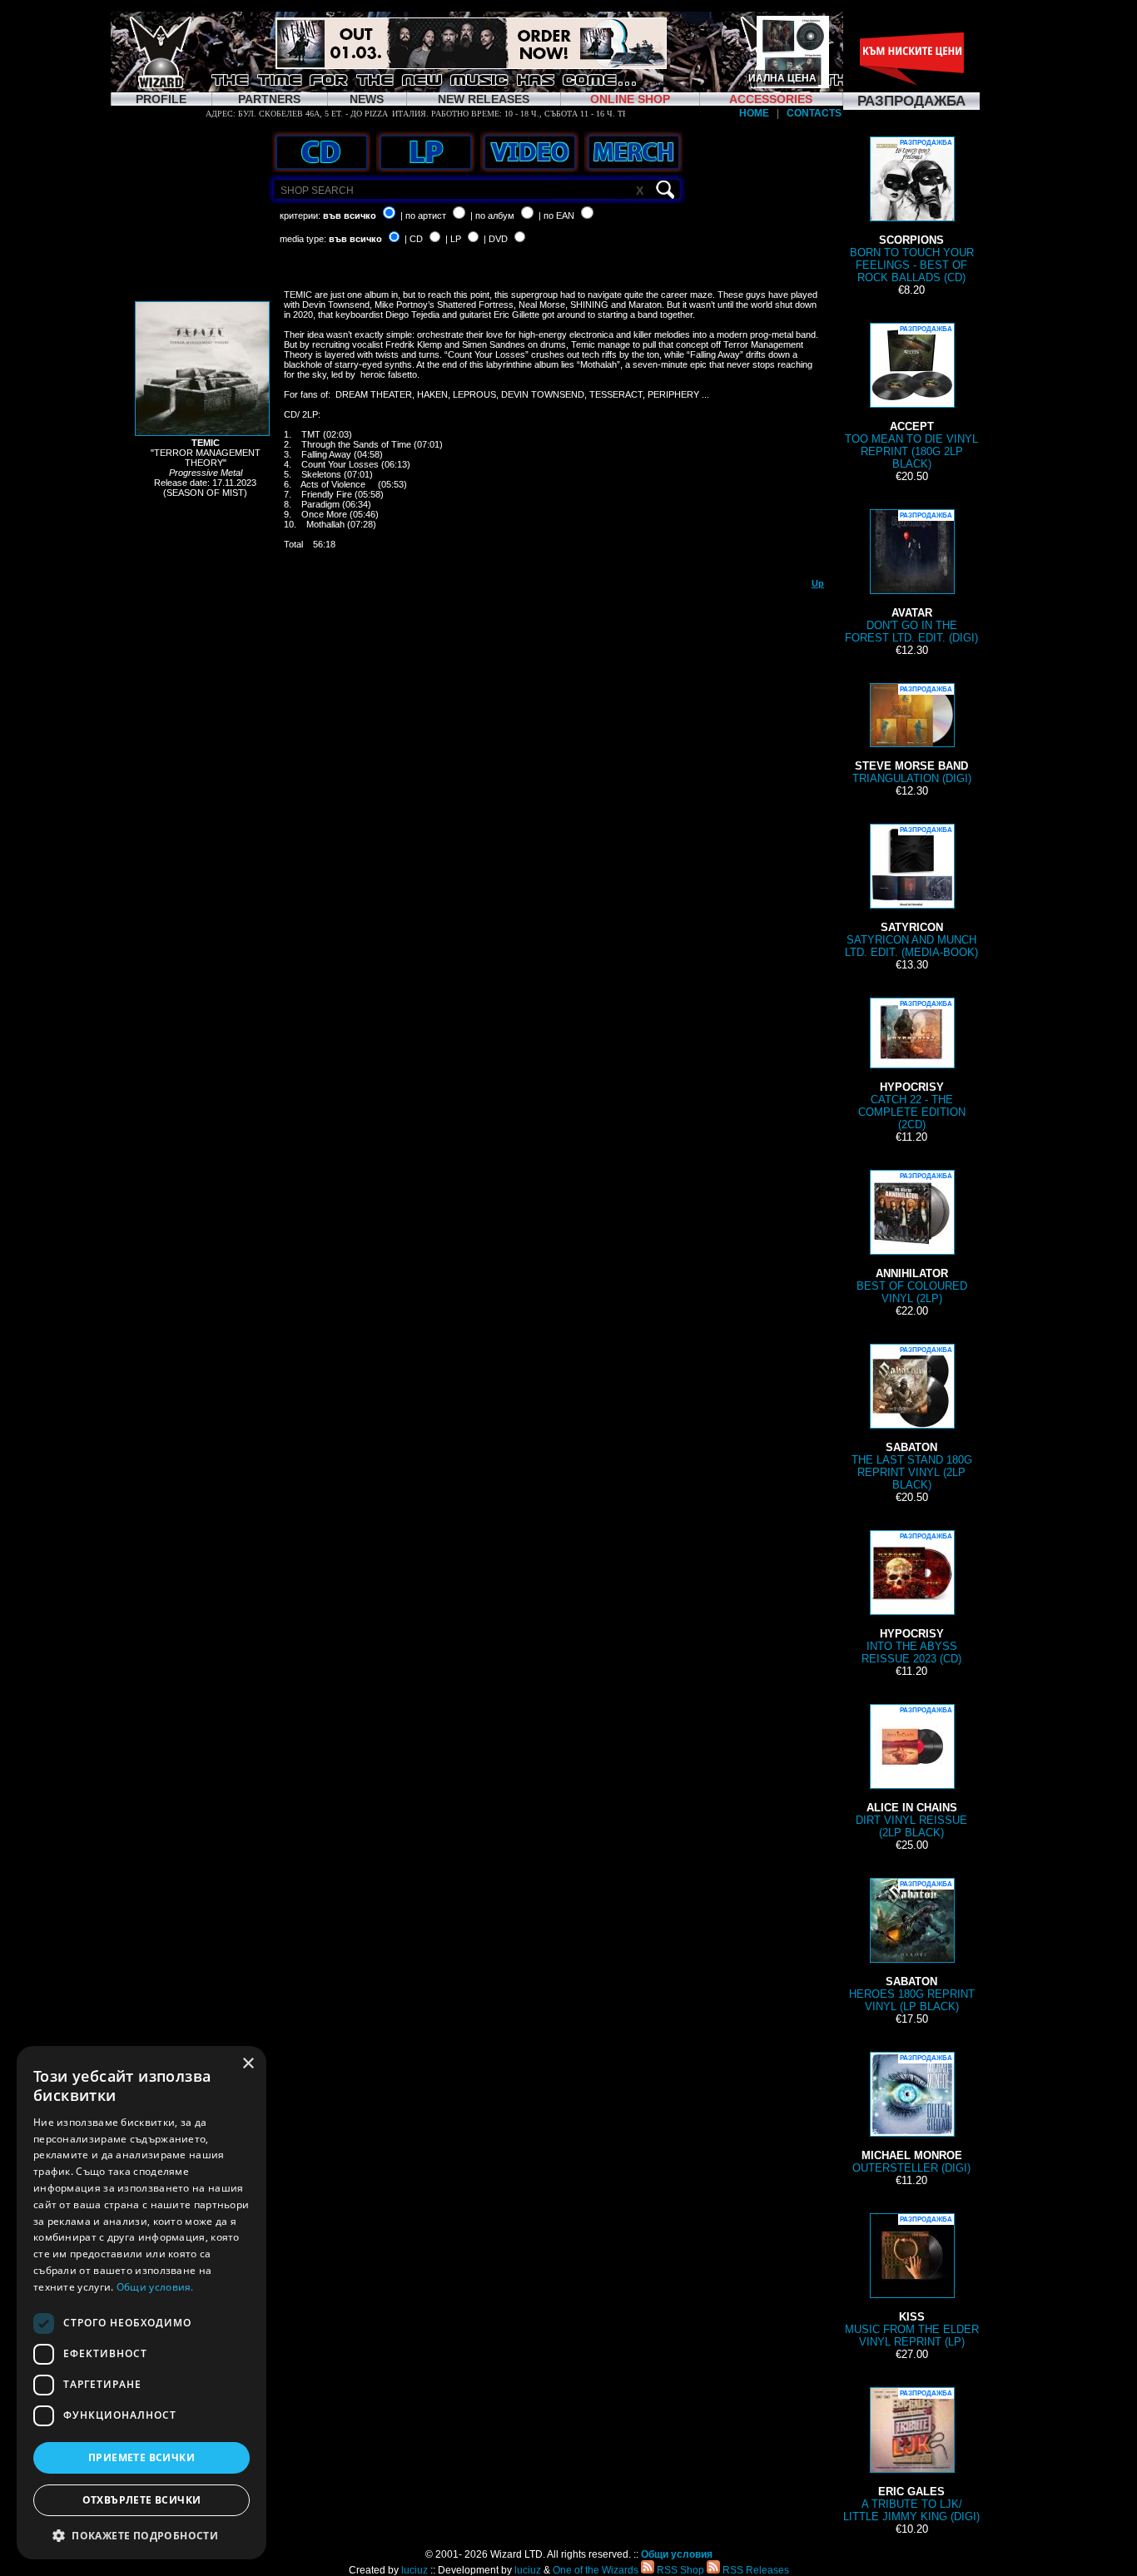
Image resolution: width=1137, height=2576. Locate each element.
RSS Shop (679, 2570)
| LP (453, 239)
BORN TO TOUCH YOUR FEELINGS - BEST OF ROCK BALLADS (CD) (912, 211)
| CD (414, 239)
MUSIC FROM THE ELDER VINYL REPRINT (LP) (912, 2282)
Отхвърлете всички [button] (142, 2500)
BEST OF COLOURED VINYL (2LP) (912, 1238)
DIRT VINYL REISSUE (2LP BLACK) (911, 1773)
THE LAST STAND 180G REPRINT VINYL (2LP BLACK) (912, 1419)
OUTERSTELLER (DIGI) (911, 2114)
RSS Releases (755, 2570)
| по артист (423, 215)
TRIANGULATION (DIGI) (912, 735)
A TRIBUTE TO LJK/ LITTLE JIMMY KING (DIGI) (911, 2456)
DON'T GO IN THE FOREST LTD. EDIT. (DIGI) (911, 578)
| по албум (492, 215)
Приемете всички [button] (142, 2457)
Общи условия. (155, 2287)
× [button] (248, 2064)
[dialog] (142, 2303)
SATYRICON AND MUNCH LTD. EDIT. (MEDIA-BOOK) (911, 892)
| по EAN (556, 215)
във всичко (350, 215)
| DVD (496, 239)
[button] (142, 2535)
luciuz (415, 2570)
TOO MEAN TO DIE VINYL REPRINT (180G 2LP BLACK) (911, 398)
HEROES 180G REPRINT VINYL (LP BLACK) (912, 1947)
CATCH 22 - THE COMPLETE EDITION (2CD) (912, 1065)
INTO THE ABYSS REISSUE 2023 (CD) (911, 1599)
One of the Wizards (596, 2570)
